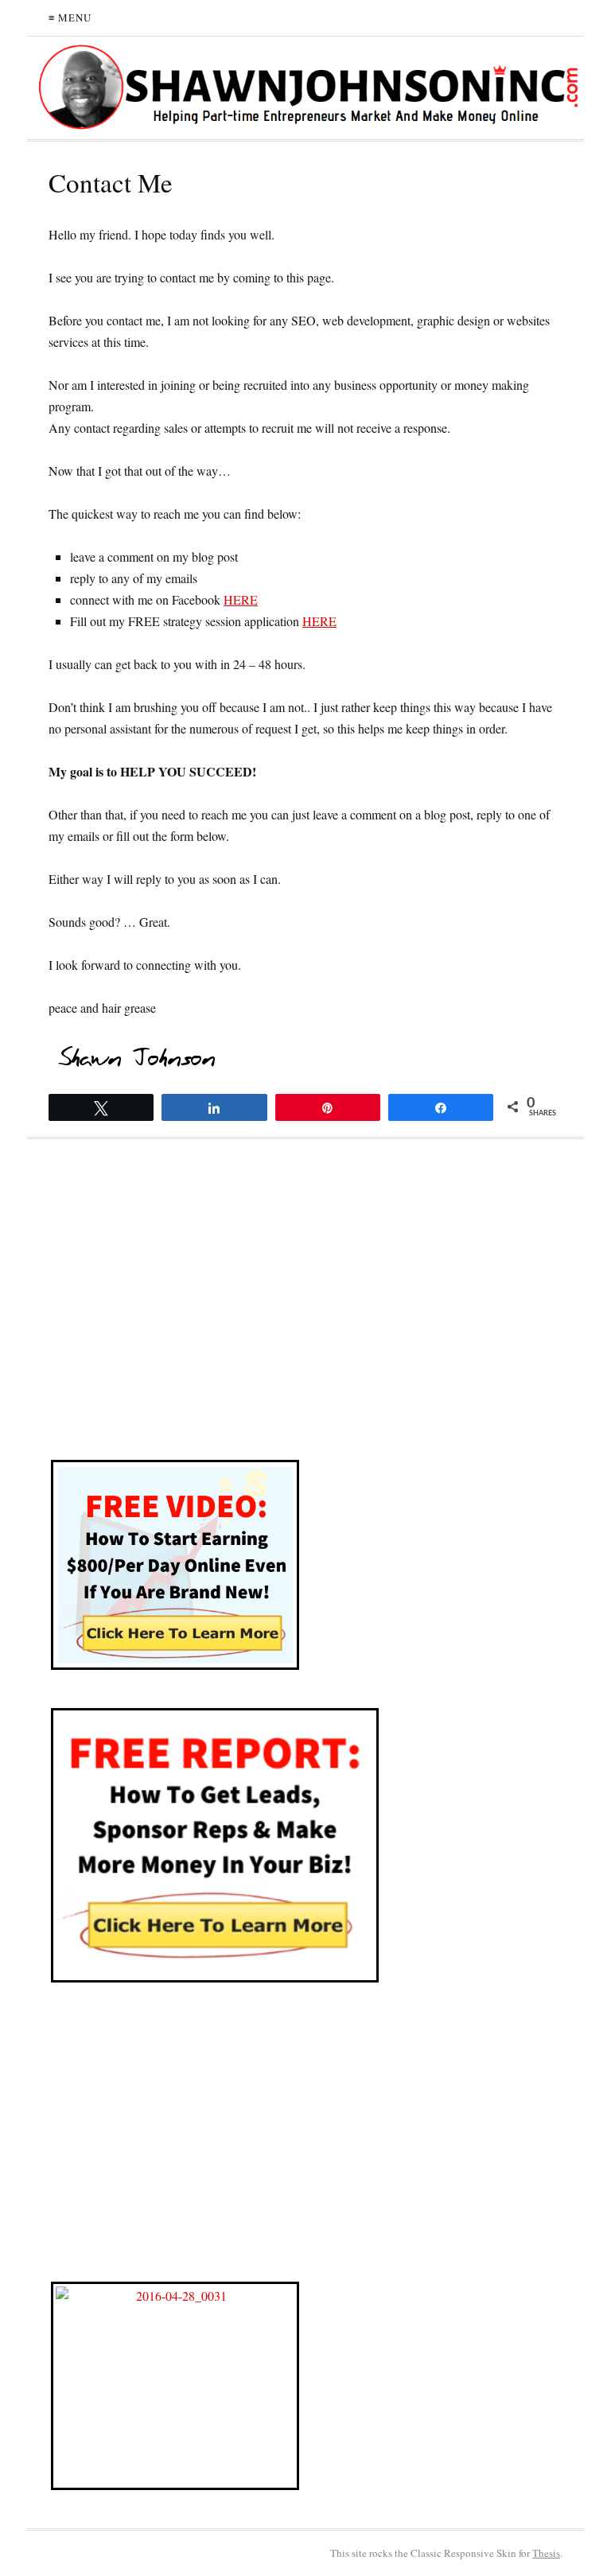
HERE (241, 599)
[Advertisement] (305, 1310)
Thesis (546, 2553)
